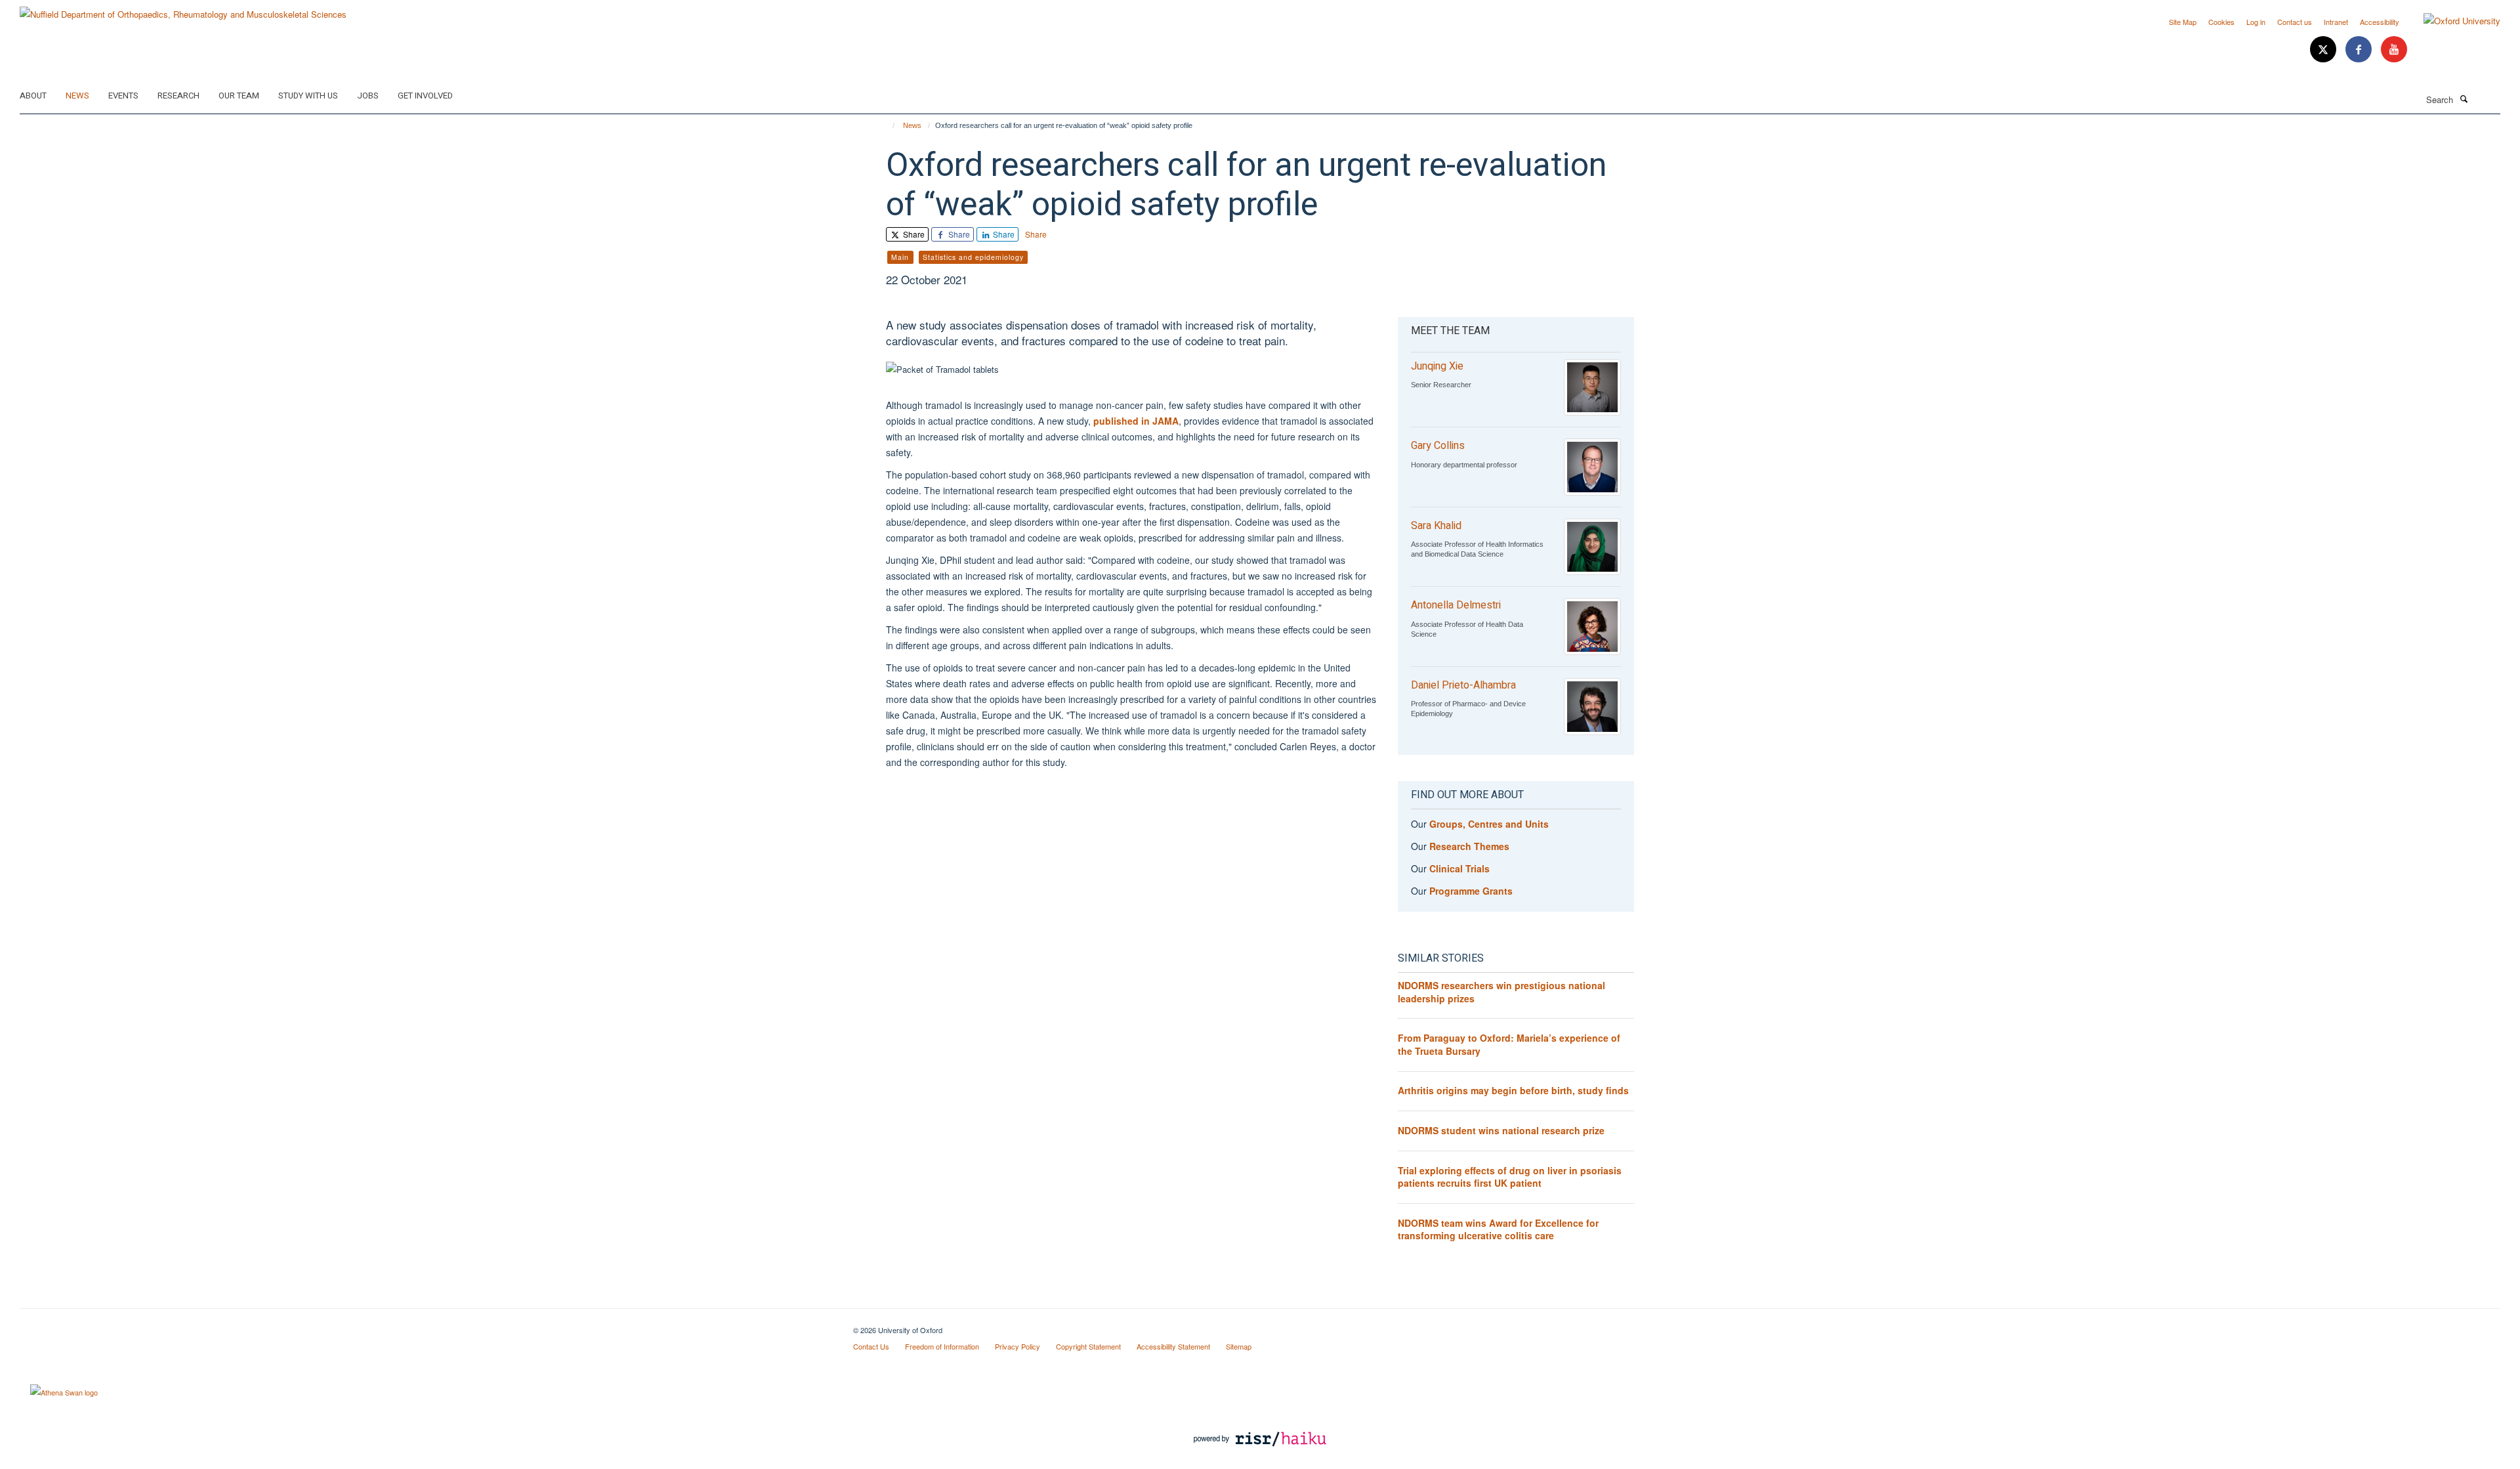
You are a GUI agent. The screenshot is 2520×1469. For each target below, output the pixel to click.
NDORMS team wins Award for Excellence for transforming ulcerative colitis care (1498, 1229)
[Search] (2464, 98)
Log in (2256, 22)
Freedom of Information (942, 1346)
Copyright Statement (1088, 1346)
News (77, 96)
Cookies (2221, 22)
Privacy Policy (1018, 1346)
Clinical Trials (1459, 868)
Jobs (368, 96)
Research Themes (1469, 846)
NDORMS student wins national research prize (1501, 1130)
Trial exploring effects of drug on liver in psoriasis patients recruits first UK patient (1510, 1177)
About (33, 96)
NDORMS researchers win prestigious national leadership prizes (1501, 992)
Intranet (2336, 22)
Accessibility (2380, 22)
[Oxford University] (2452, 21)
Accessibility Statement (1173, 1346)
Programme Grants (1471, 891)
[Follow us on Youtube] (2394, 50)
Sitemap (1239, 1346)
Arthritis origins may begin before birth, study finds (1513, 1090)
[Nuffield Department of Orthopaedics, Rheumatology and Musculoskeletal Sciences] (183, 10)
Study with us (308, 96)
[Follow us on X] (2324, 50)
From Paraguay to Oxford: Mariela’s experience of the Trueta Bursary (1509, 1044)
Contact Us (871, 1346)
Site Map (2183, 22)
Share (913, 234)
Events (123, 96)
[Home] (888, 125)
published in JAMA (1136, 421)
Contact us (2295, 22)
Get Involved (425, 96)
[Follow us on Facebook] (2360, 50)
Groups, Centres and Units (1489, 824)
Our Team (239, 96)
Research (178, 96)
